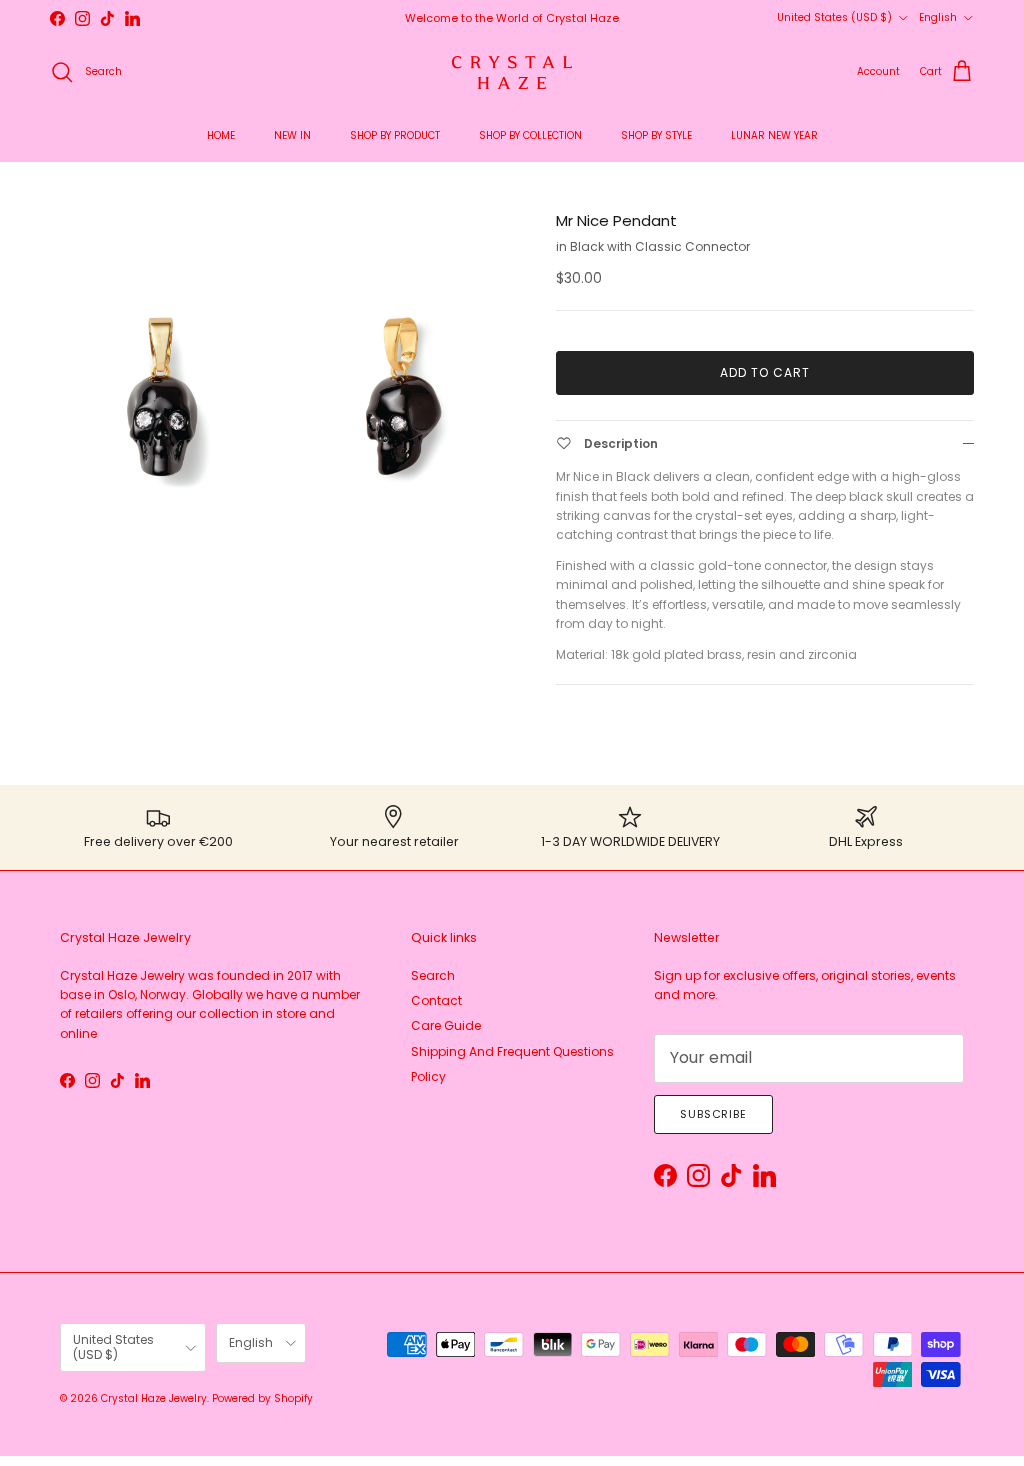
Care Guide (446, 1025)
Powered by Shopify (262, 1398)
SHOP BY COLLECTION (530, 135)
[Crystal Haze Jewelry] (512, 72)
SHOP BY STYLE (656, 135)
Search (433, 975)
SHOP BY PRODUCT (395, 135)
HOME (221, 135)
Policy (428, 1076)
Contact (436, 1000)
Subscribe (713, 1114)
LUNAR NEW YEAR (774, 135)
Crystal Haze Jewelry (154, 1398)
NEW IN (292, 135)
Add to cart (765, 372)
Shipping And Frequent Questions (512, 1051)
